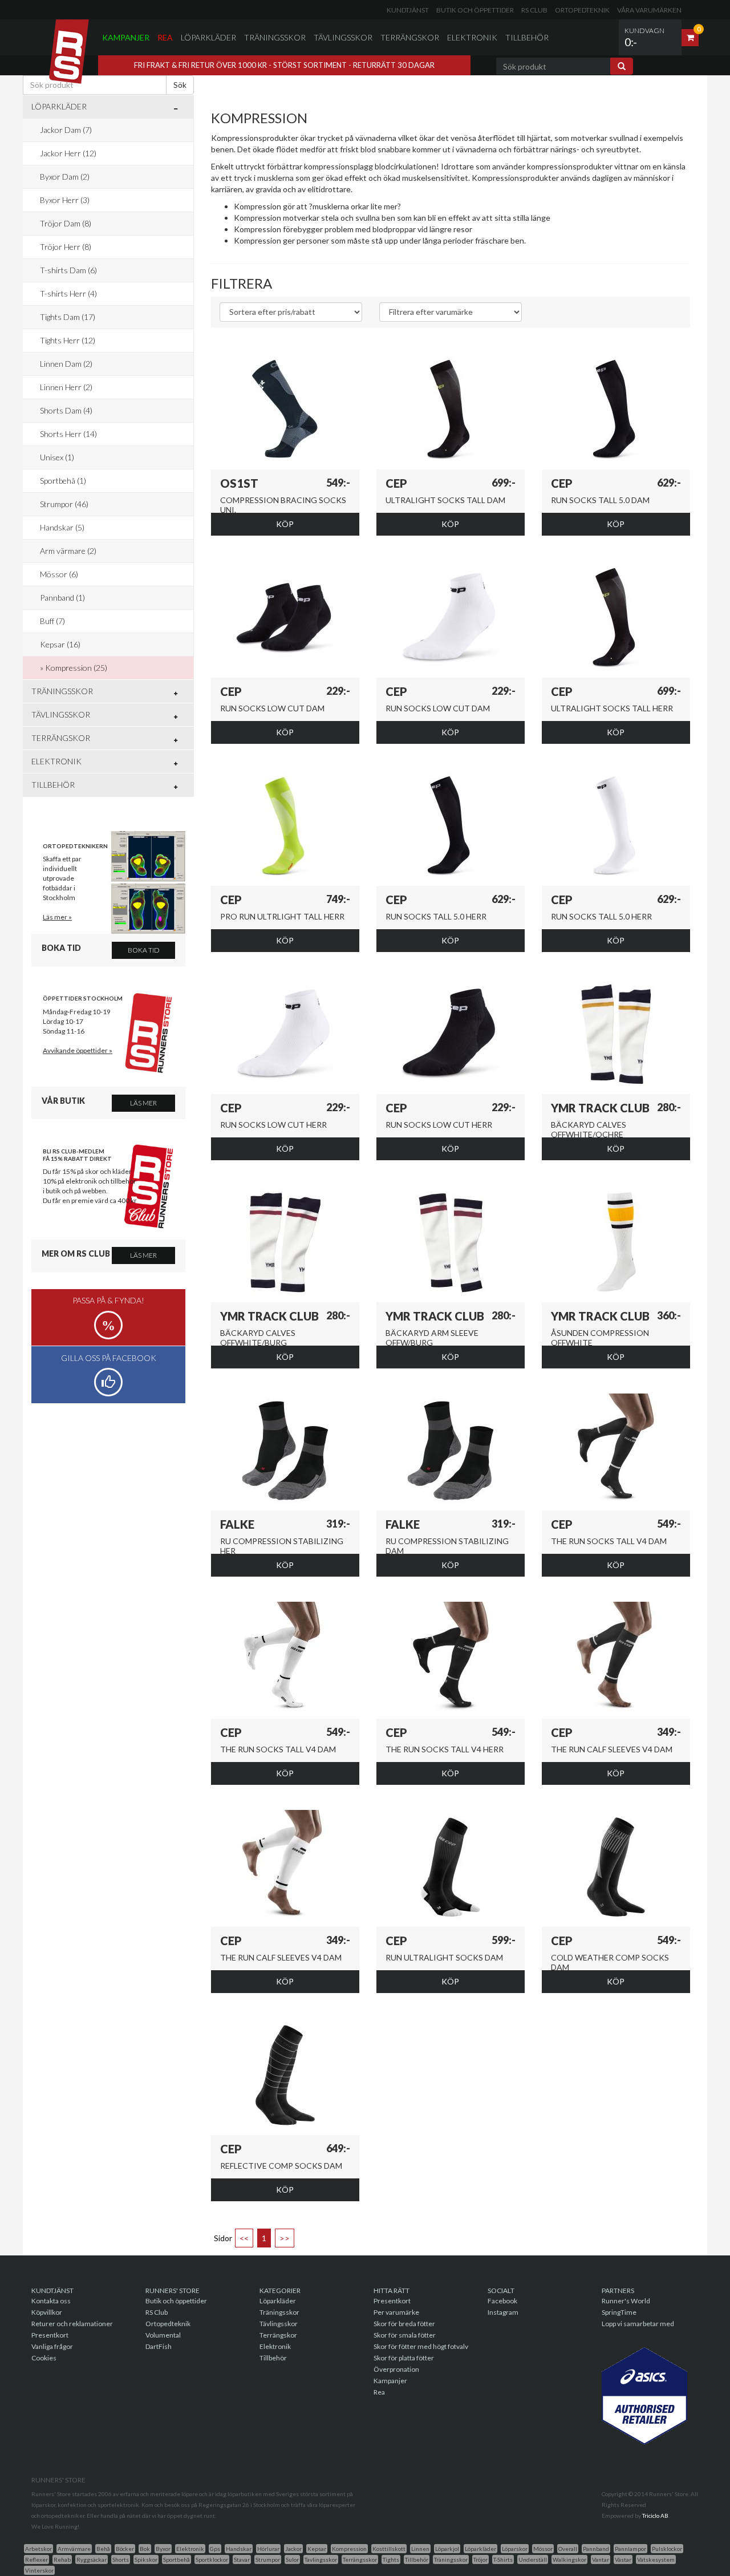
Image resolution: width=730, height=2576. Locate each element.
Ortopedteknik (582, 10)
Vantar (601, 2559)
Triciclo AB (655, 2516)
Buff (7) (52, 621)
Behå (103, 2549)
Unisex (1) (57, 457)
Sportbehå (177, 2559)
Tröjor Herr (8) (66, 247)
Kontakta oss (51, 2301)
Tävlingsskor (343, 37)
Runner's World (626, 2301)
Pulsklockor (667, 2549)
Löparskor (515, 2549)
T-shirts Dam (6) (68, 270)
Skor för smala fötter (405, 2335)
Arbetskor (38, 2549)
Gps (215, 2549)
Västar (623, 2559)
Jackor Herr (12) (68, 153)
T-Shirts (503, 2559)
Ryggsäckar (92, 2559)
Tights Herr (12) (68, 340)
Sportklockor (212, 2559)
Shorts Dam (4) (66, 410)
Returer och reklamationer (72, 2324)
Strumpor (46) (64, 504)
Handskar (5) (62, 527)
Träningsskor (275, 37)
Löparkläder (208, 37)
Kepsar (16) (60, 644)
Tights (391, 2559)
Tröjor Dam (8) (66, 223)
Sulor (292, 2559)
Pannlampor (630, 2549)
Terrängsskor (360, 2559)
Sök (180, 85)
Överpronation (396, 2369)
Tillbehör (527, 37)
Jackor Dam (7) (66, 130)
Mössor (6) (59, 574)
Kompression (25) (76, 668)
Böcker (125, 2549)
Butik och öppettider (475, 10)
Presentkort (50, 2335)
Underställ (533, 2559)
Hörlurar (268, 2549)
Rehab (62, 2559)
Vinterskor (39, 2570)
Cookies (44, 2358)
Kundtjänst (408, 10)
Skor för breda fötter (404, 2324)
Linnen (420, 2549)
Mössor (543, 2549)
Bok (145, 2549)
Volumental (163, 2335)
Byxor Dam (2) (65, 177)
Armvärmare (74, 2549)
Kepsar (317, 2549)
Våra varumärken (649, 10)
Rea (165, 37)
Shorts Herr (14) (68, 434)
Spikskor (146, 2559)
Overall (568, 2549)
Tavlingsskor (321, 2559)
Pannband (596, 2549)
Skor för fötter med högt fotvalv (421, 2346)
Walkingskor (569, 2559)
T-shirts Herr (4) (68, 293)
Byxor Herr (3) (65, 200)
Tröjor (480, 2559)
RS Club (534, 10)
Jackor (293, 2549)
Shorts (121, 2559)
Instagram (503, 2312)
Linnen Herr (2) (66, 387)
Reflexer (36, 2559)
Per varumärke (396, 2312)
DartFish (159, 2346)
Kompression (349, 2549)
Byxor (163, 2549)
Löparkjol (447, 2549)
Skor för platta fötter (404, 2358)
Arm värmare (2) (68, 551)
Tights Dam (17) (68, 317)
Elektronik (472, 37)
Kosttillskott (389, 2549)
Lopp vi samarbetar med (638, 2324)
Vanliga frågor (52, 2346)
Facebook (502, 2301)
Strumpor (268, 2559)
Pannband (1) (62, 598)
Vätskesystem (656, 2559)
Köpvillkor (47, 2312)
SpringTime (619, 2312)
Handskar (239, 2549)
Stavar (242, 2559)
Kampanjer (126, 37)
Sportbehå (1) (63, 481)
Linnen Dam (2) (66, 364)
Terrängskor (410, 37)
